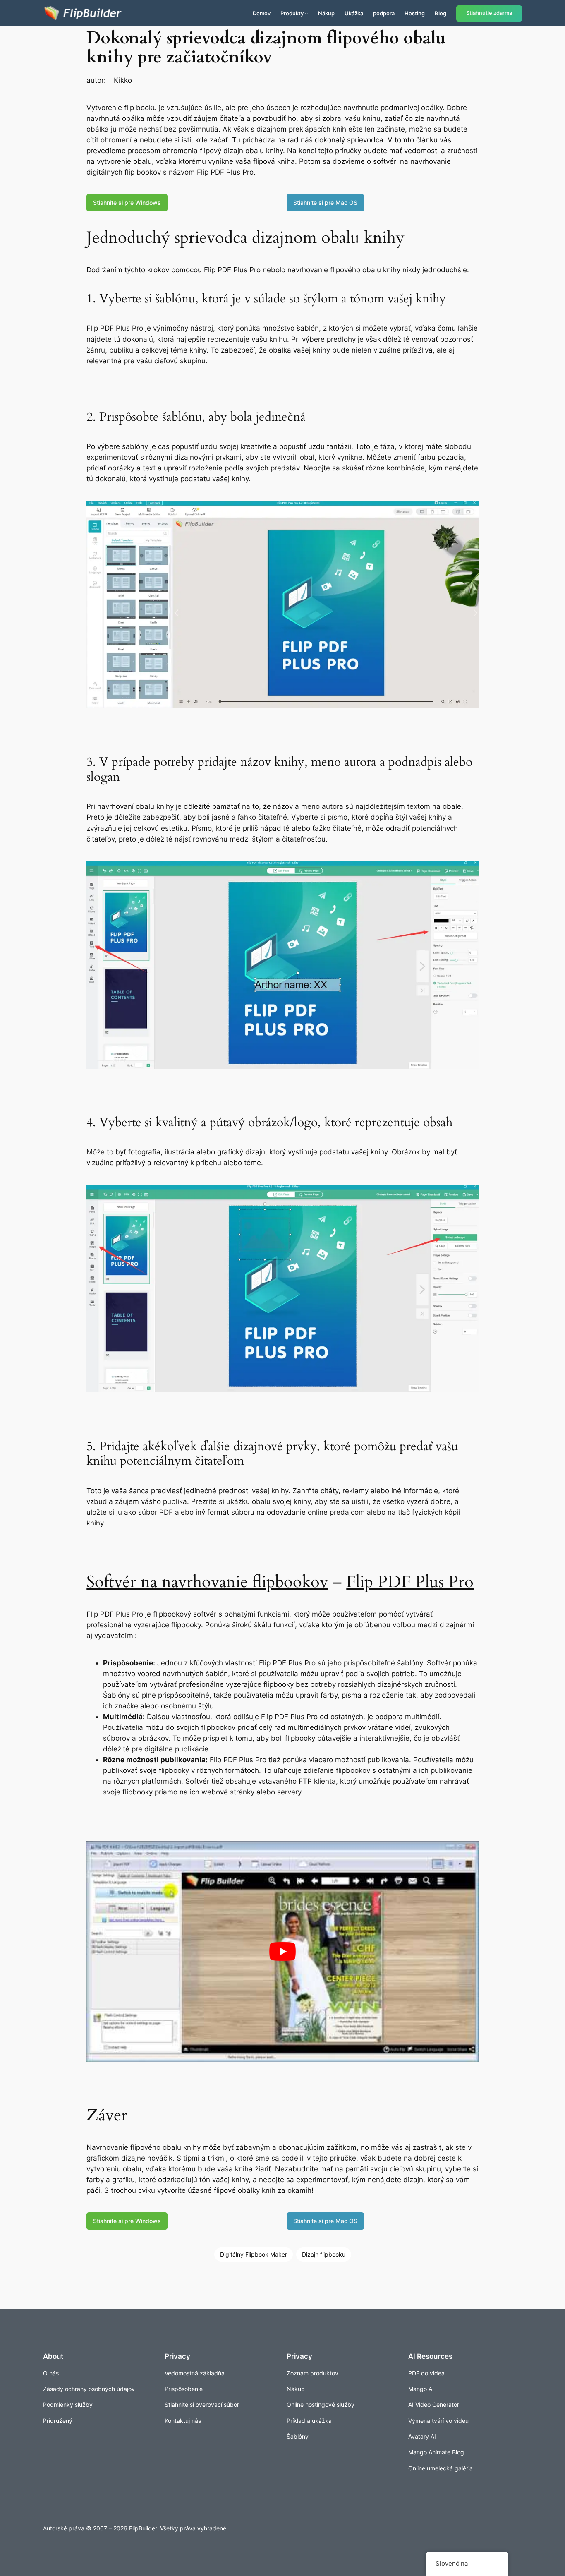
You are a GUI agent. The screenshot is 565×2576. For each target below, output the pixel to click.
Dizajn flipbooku (324, 2254)
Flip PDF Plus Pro (410, 1582)
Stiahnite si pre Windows (127, 203)
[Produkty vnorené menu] (306, 13)
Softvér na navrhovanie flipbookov (207, 1582)
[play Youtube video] (282, 1951)
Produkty (292, 13)
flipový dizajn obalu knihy (241, 151)
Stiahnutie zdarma (489, 13)
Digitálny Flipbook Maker (254, 2254)
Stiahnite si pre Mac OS (325, 203)
